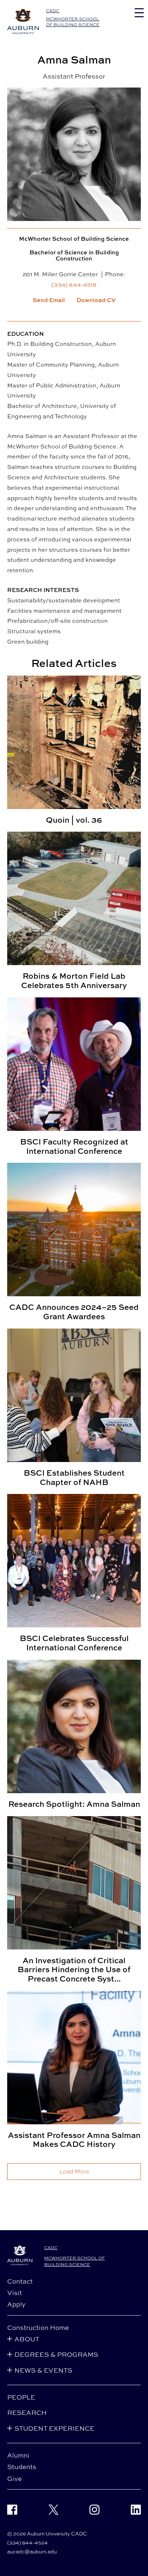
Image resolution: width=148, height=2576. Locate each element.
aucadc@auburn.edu (32, 2551)
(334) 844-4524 (27, 2542)
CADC (53, 11)
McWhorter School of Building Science (73, 22)
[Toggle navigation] (139, 13)
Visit (15, 2293)
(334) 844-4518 (74, 285)
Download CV (96, 300)
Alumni (18, 2455)
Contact (20, 2281)
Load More (74, 2171)
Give (15, 2478)
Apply (16, 2304)
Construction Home (38, 2327)
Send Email (49, 300)
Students (22, 2467)
